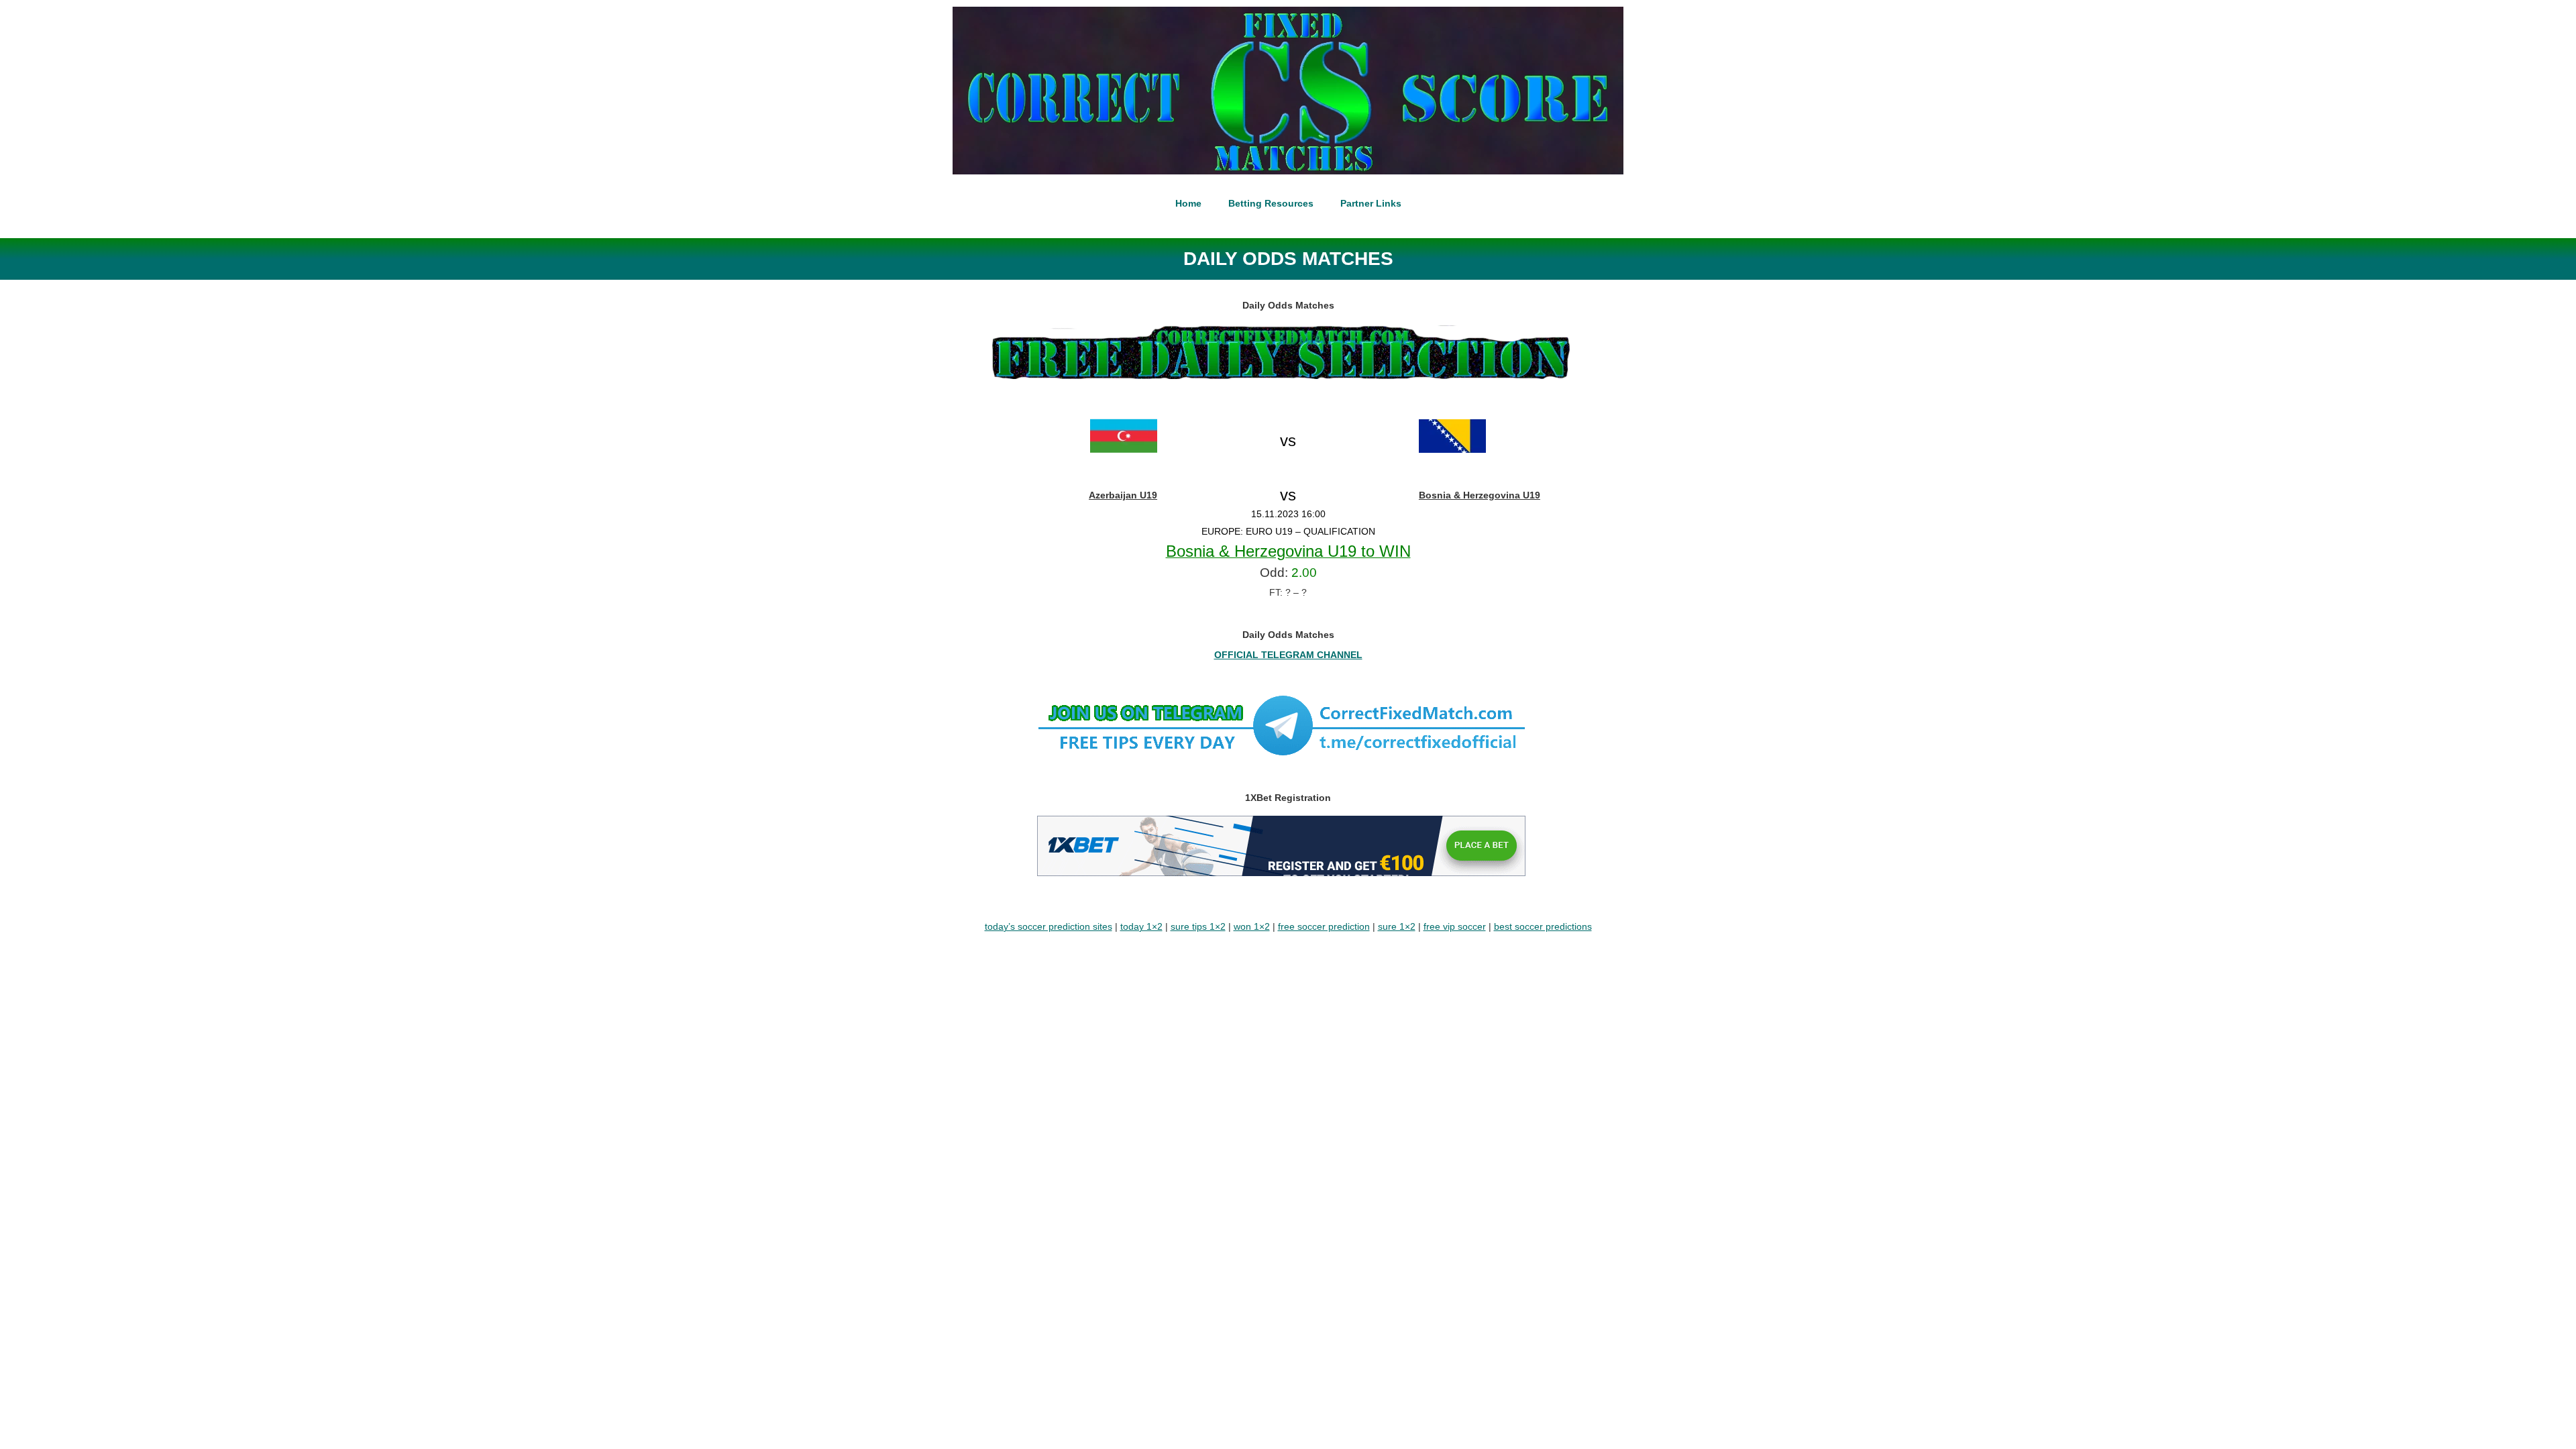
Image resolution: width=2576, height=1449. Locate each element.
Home (1188, 203)
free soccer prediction (1324, 926)
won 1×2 (1252, 926)
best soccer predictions (1543, 926)
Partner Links (1371, 203)
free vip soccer (1455, 926)
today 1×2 (1141, 926)
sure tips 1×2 (1198, 926)
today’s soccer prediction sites (1049, 926)
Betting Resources (1271, 203)
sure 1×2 (1397, 926)
